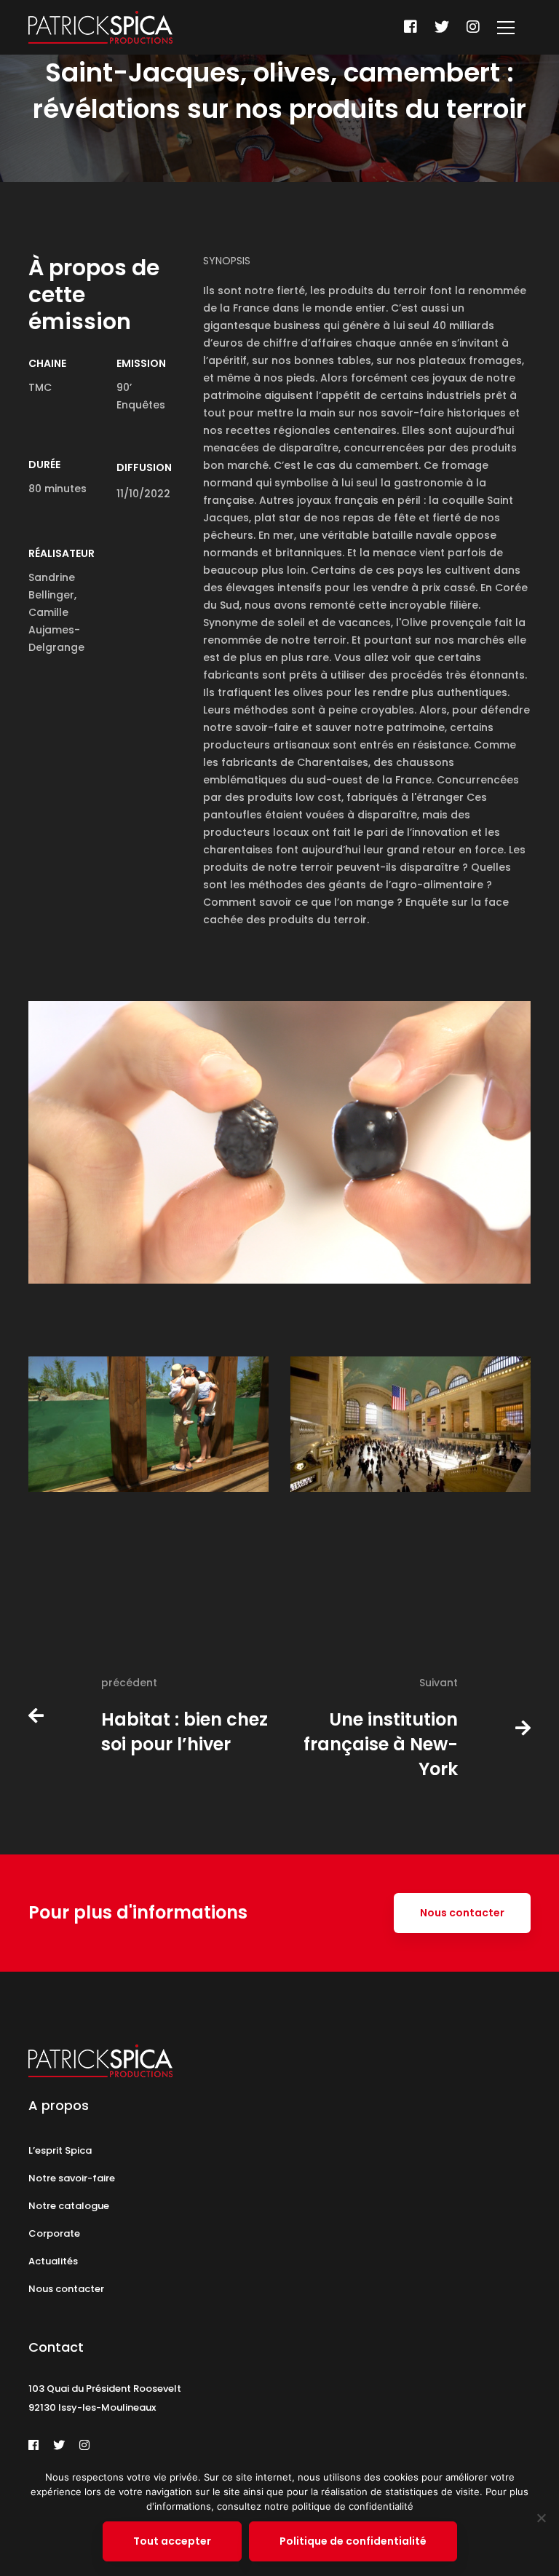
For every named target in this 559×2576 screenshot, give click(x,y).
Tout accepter (172, 2541)
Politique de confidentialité (353, 2541)
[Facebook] (411, 27)
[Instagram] (473, 27)
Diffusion (144, 467)
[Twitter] (442, 27)
